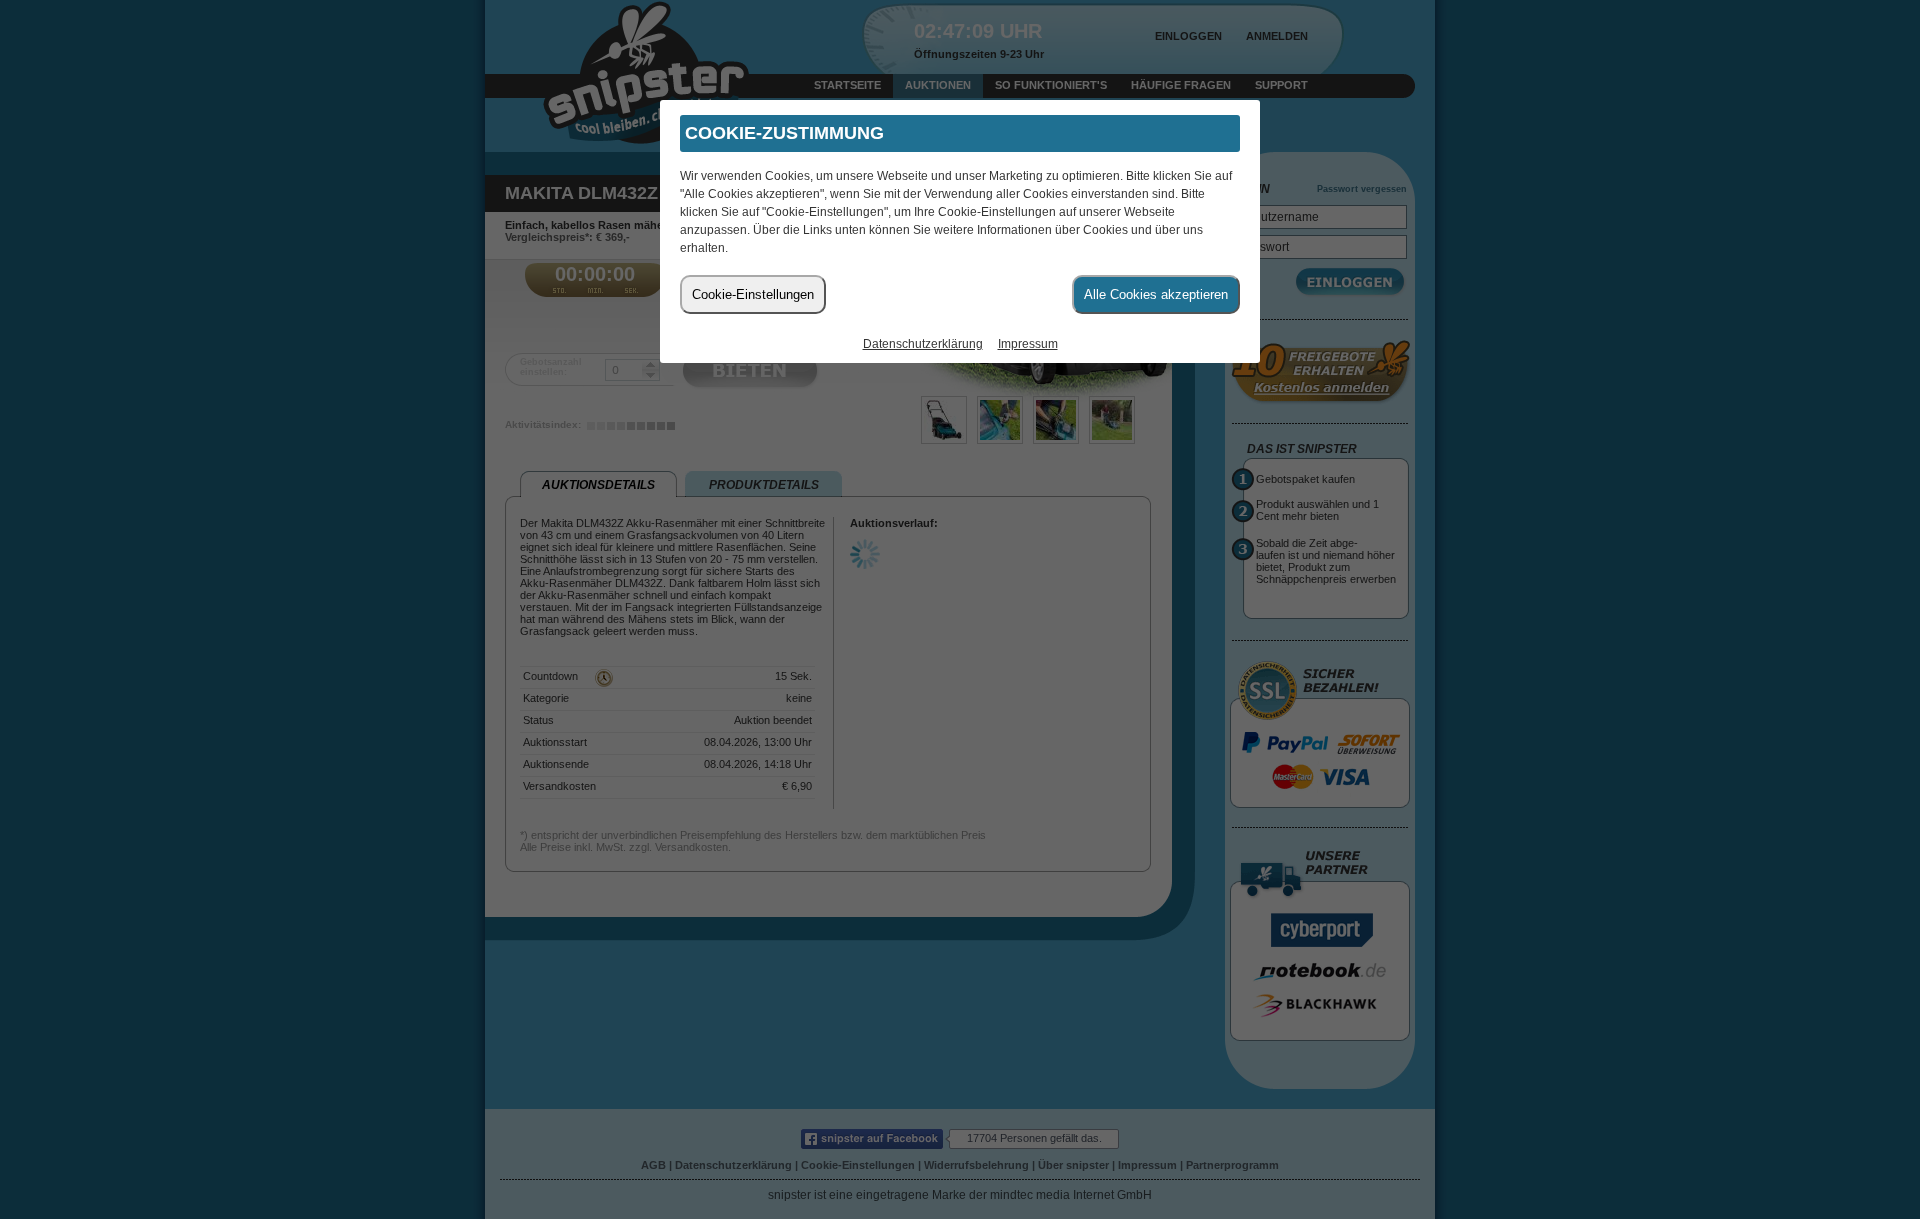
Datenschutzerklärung (923, 344)
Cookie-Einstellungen (753, 294)
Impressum (1028, 344)
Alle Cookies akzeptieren (1156, 294)
